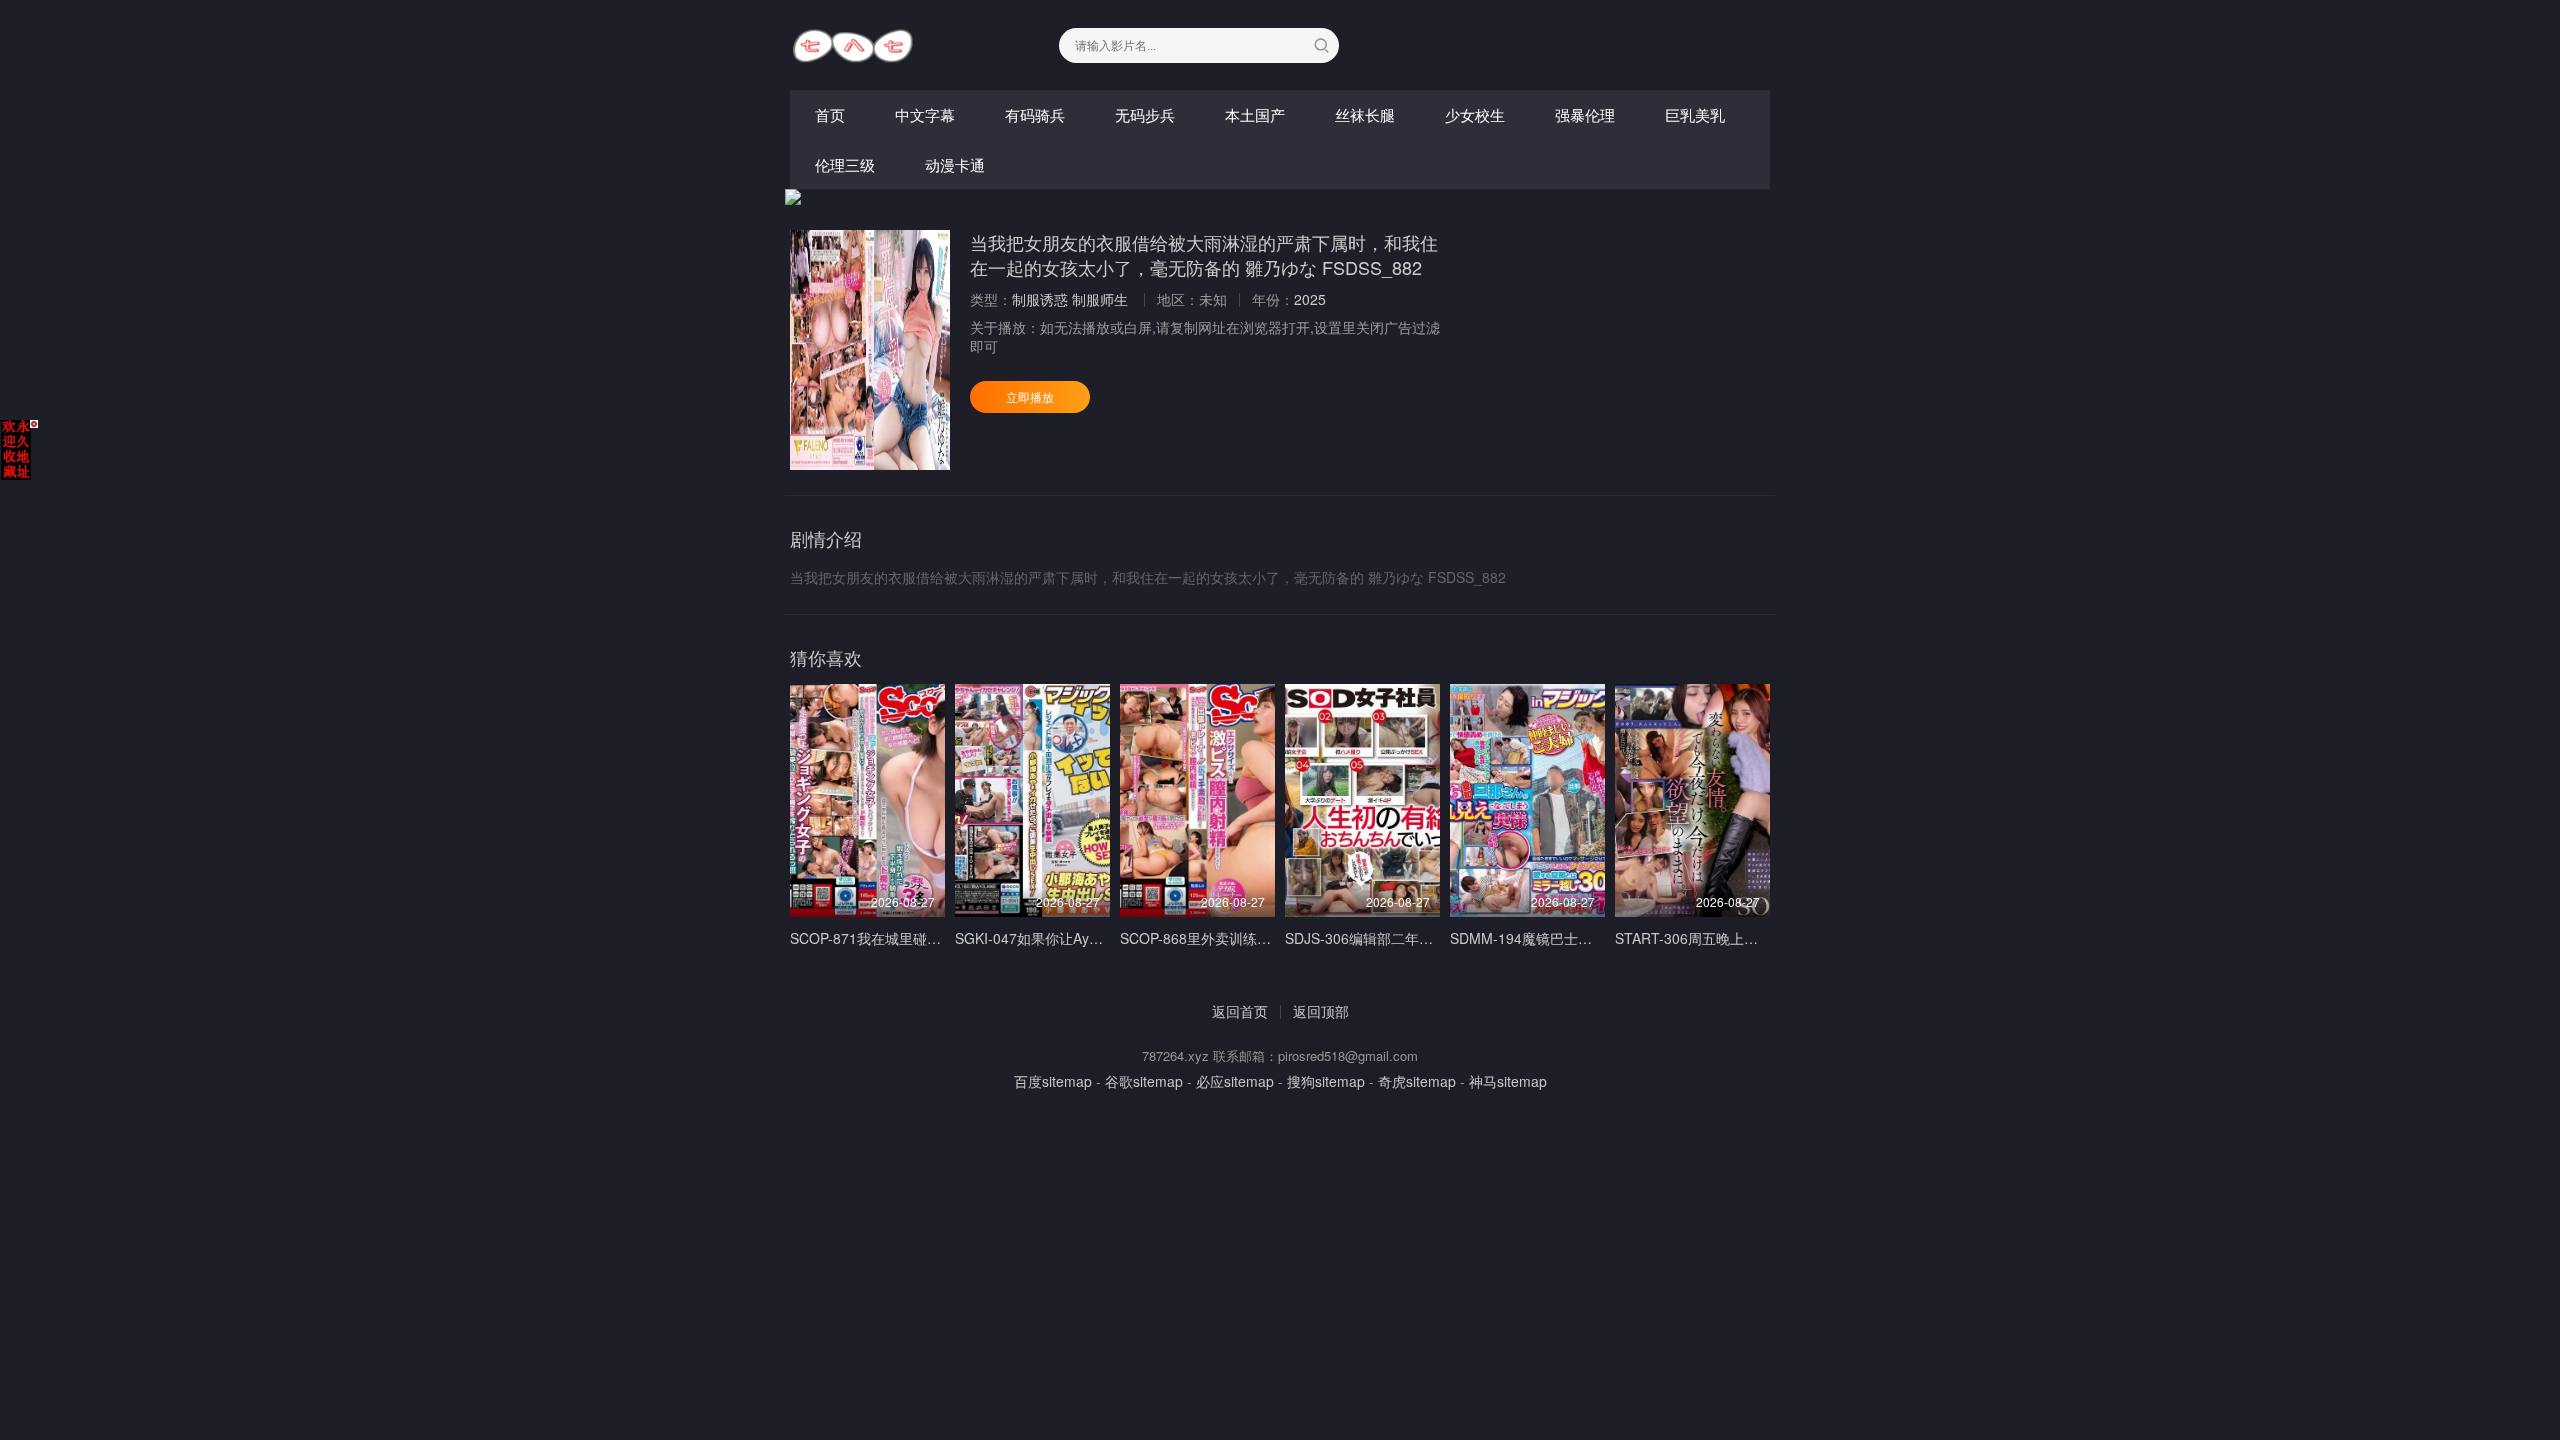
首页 (830, 114)
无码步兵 (1145, 114)
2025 (1310, 299)
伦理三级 (845, 164)
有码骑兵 (1035, 114)
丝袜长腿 (1365, 114)
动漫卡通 (955, 164)
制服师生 (1100, 299)
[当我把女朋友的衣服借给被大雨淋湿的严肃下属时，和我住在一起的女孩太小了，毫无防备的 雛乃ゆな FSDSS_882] (870, 350)
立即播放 (1030, 396)
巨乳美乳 (1695, 114)
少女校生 (1475, 114)
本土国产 (1255, 114)
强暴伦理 (1585, 114)
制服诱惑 (1040, 299)
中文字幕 (925, 114)
